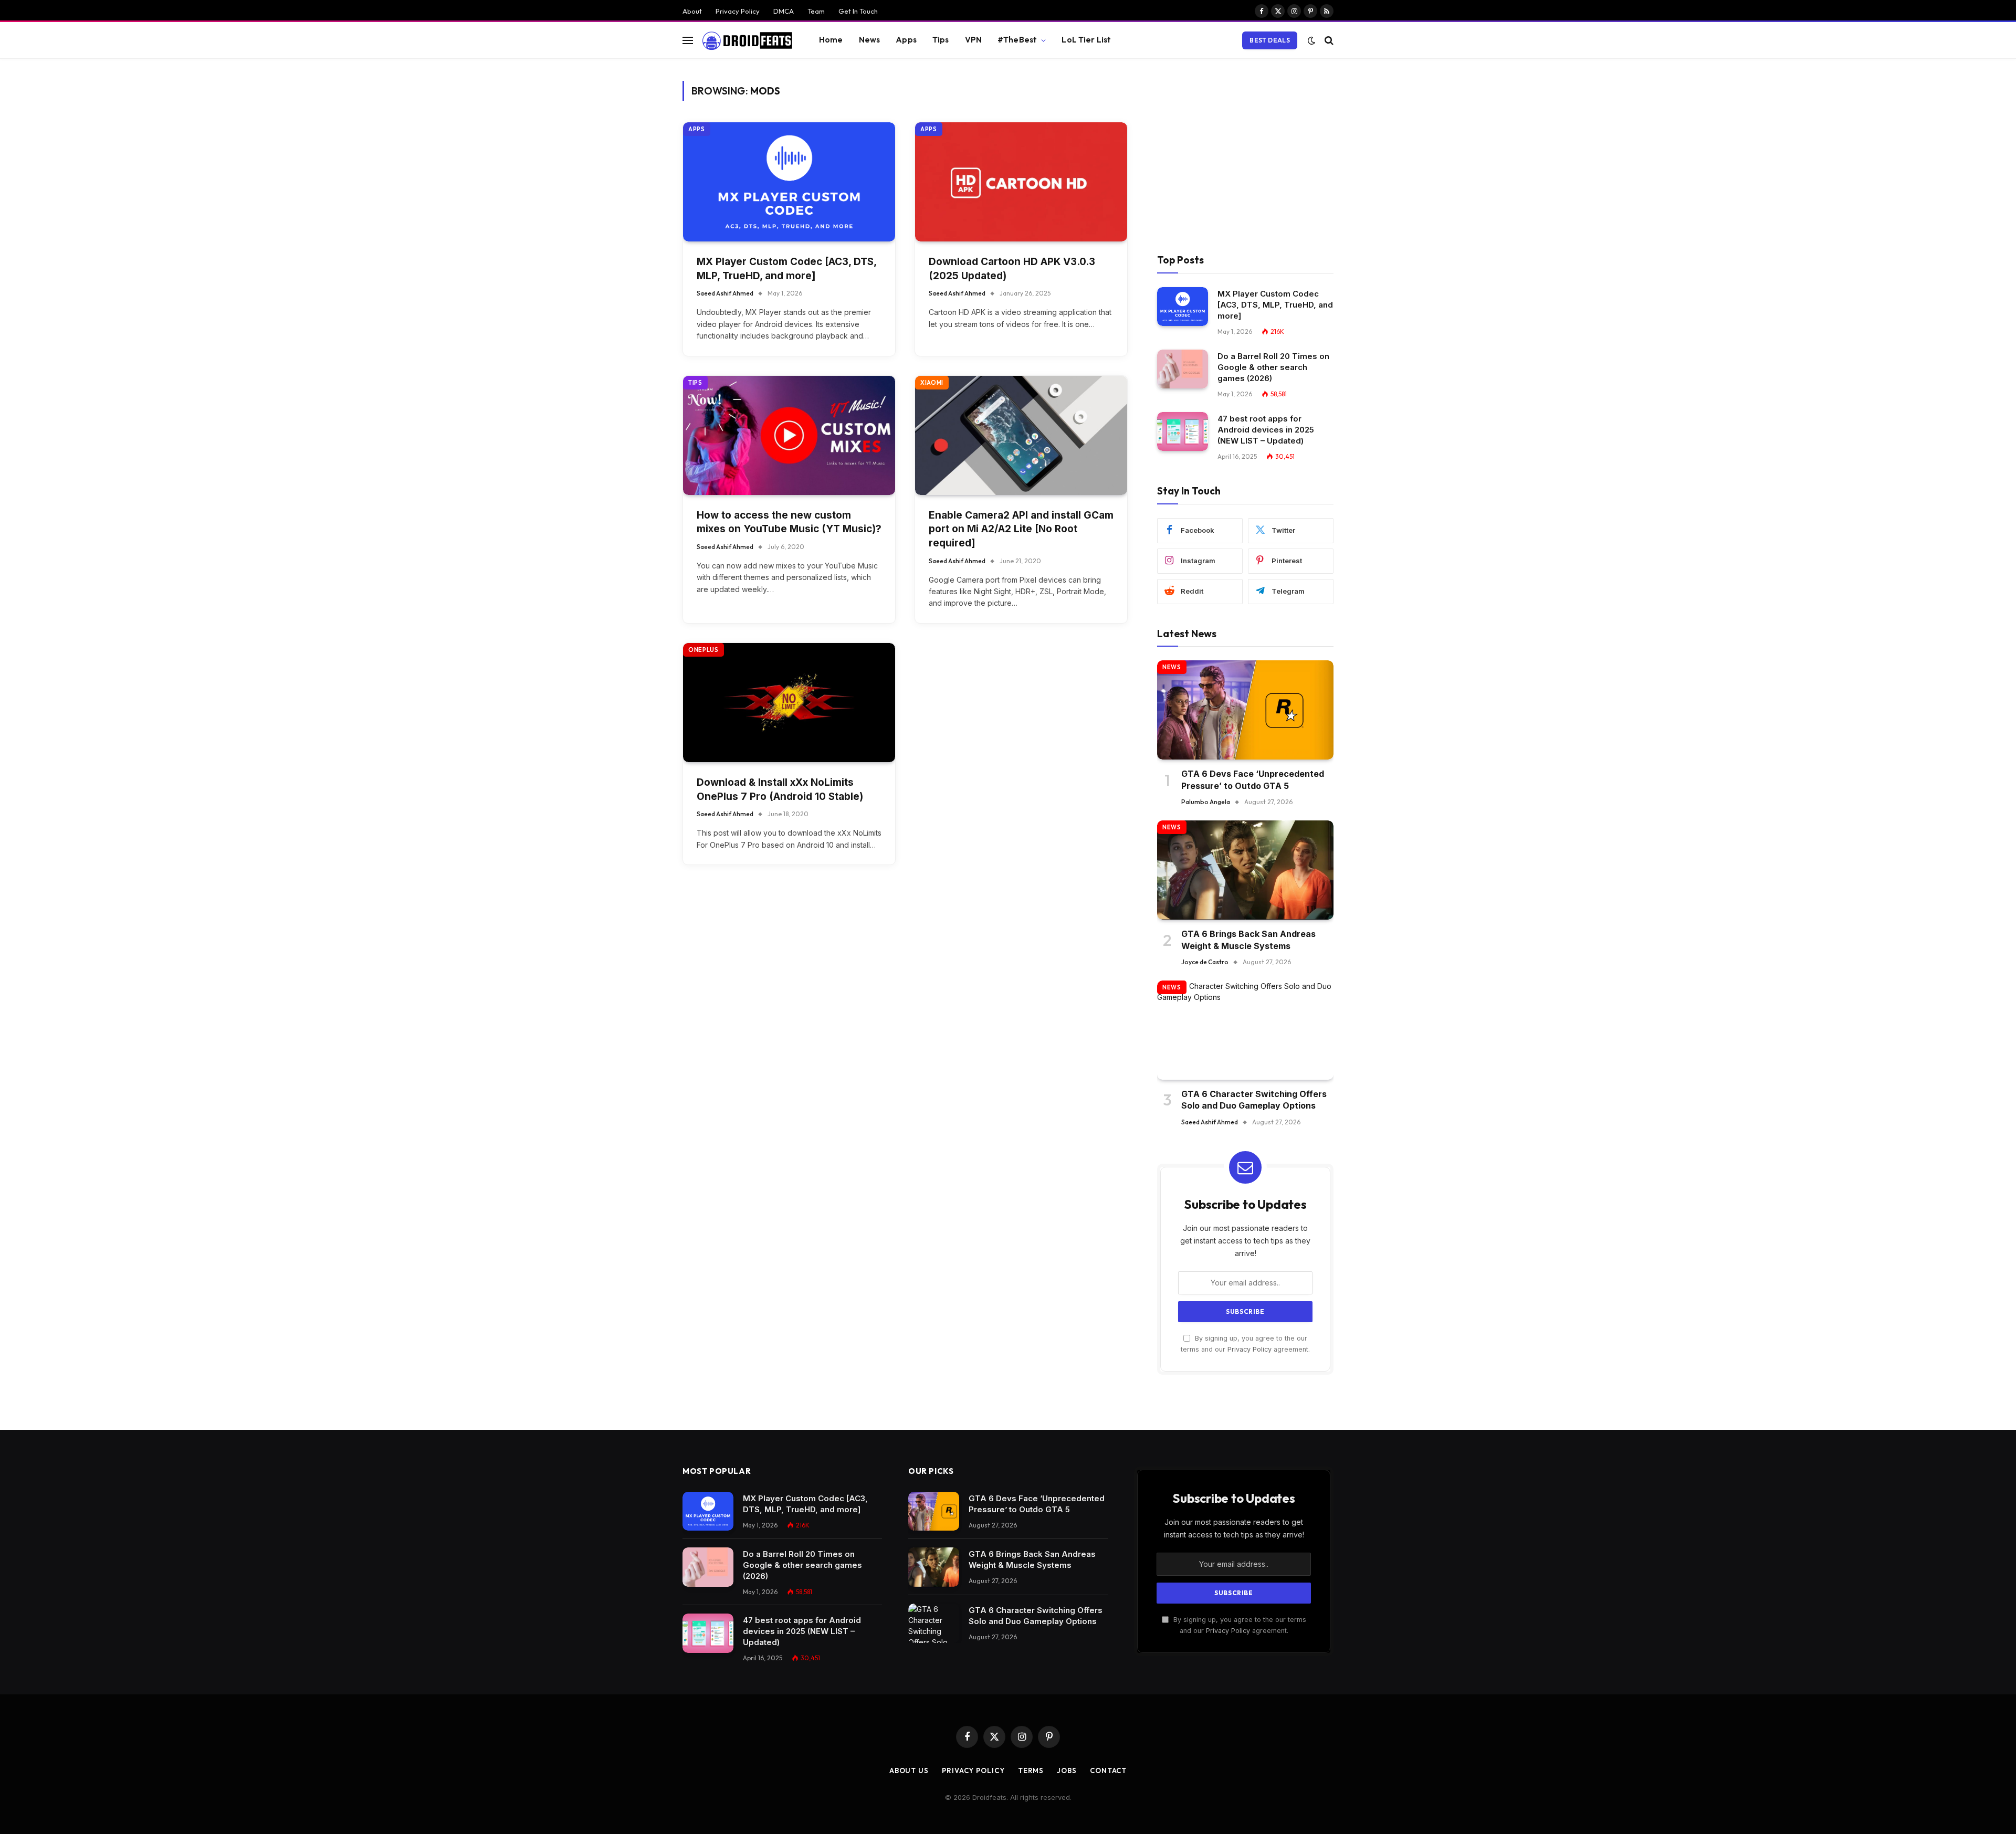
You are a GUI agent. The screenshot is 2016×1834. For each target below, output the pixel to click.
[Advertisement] (1245, 154)
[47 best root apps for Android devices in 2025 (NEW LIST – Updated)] (1183, 432)
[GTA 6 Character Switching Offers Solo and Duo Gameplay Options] (1245, 1030)
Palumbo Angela (1206, 802)
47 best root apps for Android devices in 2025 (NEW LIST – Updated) (1266, 430)
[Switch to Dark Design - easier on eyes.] (1311, 40)
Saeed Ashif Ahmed (725, 293)
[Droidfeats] (747, 40)
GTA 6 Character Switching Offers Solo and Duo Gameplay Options (1254, 1100)
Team (816, 11)
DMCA (784, 11)
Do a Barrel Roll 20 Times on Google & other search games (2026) (1273, 367)
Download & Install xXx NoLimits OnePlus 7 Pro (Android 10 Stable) (780, 789)
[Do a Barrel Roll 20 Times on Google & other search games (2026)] (1183, 369)
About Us (909, 1770)
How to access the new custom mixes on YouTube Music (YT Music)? (789, 522)
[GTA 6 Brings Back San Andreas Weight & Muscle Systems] (1245, 870)
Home (831, 40)
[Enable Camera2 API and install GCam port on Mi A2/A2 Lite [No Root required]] (1021, 435)
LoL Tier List (1086, 40)
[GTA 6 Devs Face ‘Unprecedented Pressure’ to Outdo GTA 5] (1245, 710)
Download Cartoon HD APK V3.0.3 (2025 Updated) (1012, 269)
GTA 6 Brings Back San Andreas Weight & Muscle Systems (1248, 940)
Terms (1031, 1770)
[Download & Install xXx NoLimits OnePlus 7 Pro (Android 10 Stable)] (789, 703)
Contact (1108, 1770)
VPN (973, 40)
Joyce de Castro (1205, 962)
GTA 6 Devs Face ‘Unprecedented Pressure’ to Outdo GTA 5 (1253, 779)
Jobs (1067, 1770)
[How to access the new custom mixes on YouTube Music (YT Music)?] (789, 435)
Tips (941, 40)
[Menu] (688, 40)
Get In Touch (858, 11)
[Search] (1328, 40)
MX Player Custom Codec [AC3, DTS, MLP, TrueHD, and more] (786, 269)
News (870, 40)
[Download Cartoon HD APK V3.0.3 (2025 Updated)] (1021, 182)
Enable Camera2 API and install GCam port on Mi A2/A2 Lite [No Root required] (1021, 529)
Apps (906, 40)
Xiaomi (932, 383)
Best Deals (1270, 40)
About (692, 11)
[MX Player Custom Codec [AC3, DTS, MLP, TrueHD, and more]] (789, 182)
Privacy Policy (738, 11)
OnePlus (703, 650)
